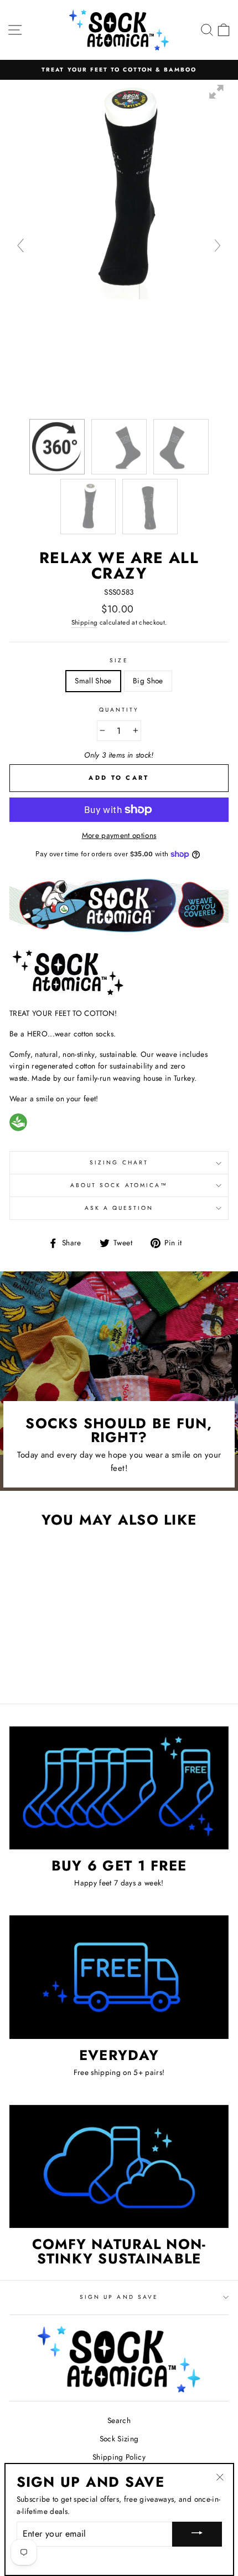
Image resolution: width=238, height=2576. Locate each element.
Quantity (119, 710)
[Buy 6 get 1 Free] (119, 1788)
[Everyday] (119, 1977)
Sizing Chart (119, 1162)
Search (119, 2420)
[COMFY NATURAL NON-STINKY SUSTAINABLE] (119, 2167)
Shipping (85, 622)
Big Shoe (148, 681)
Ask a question (119, 1208)
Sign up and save (119, 2297)
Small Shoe (93, 681)
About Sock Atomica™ (119, 1185)
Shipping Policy (119, 2457)
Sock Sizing (119, 2439)
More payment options (119, 835)
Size (119, 660)
